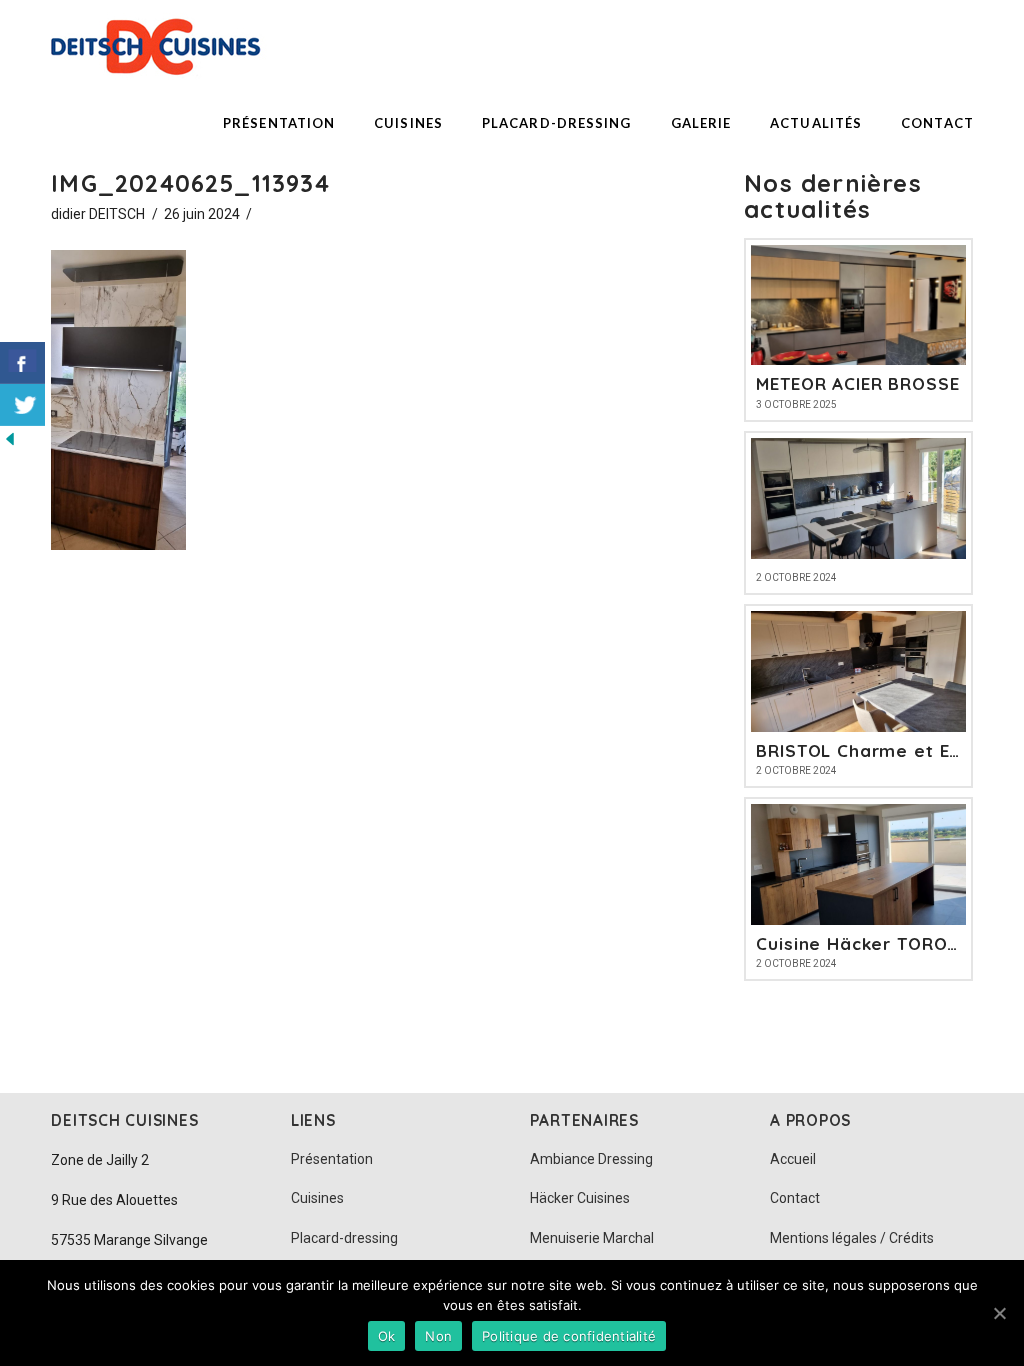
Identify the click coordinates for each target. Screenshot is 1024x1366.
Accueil (793, 1159)
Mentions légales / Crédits (852, 1238)
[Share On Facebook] (22, 363)
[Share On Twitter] (22, 405)
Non (438, 1336)
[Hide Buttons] (10, 438)
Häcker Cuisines (580, 1198)
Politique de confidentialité (569, 1336)
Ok (387, 1336)
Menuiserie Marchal (592, 1238)
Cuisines (317, 1198)
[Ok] (999, 1313)
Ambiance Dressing (591, 1159)
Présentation (332, 1159)
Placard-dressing (344, 1238)
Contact (795, 1198)
